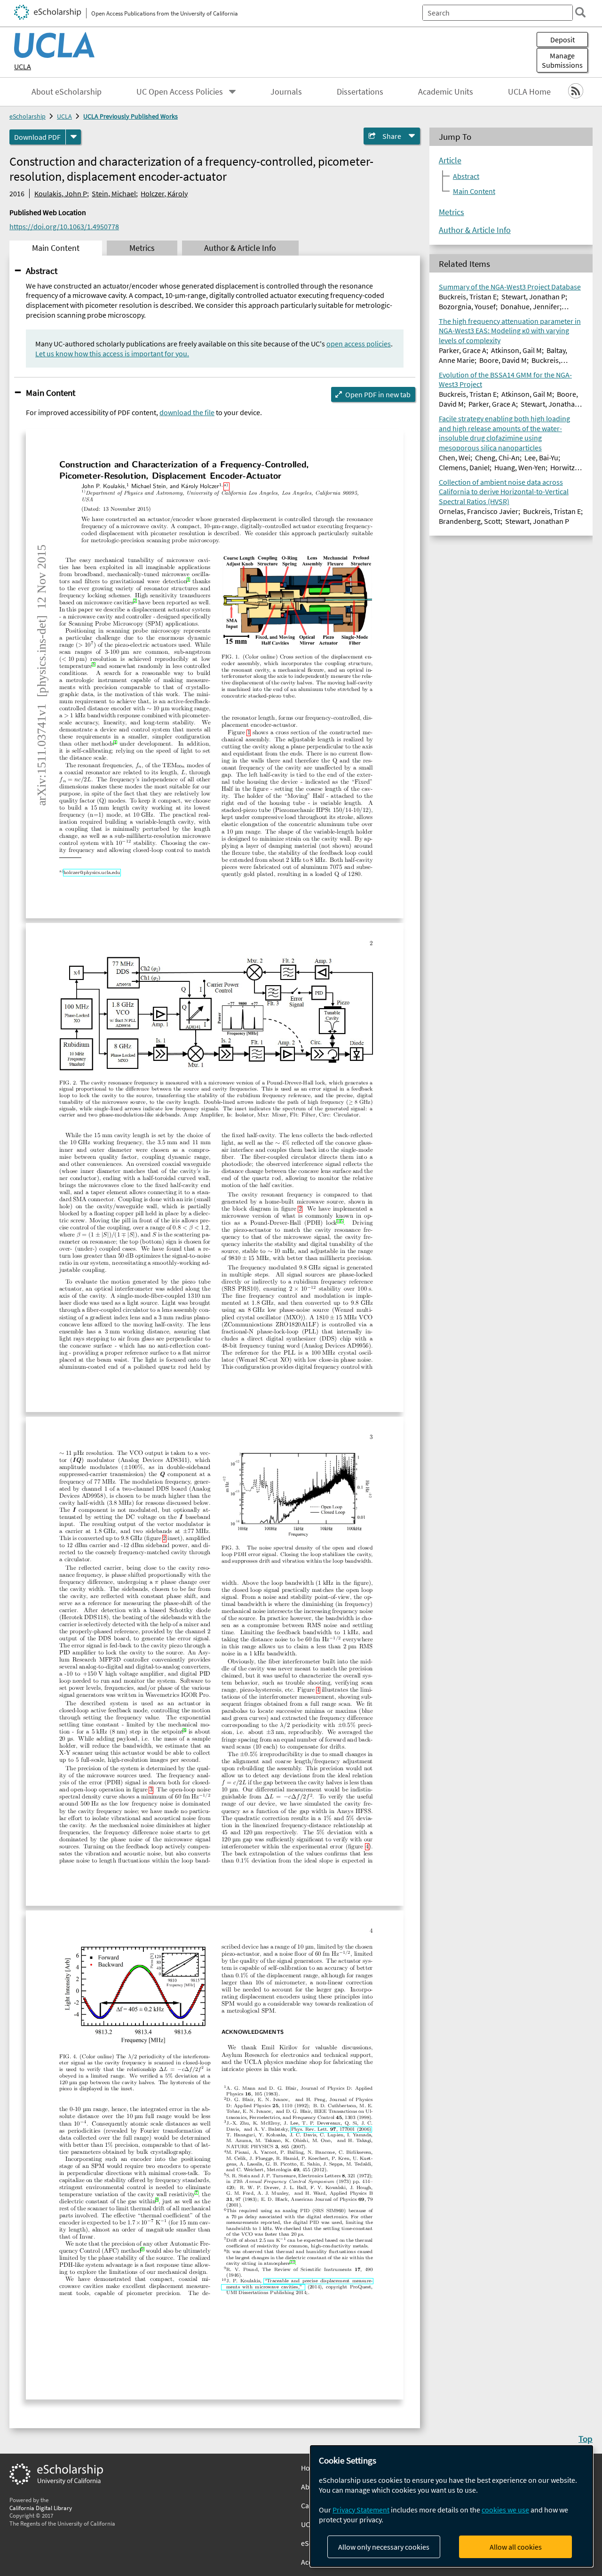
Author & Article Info (475, 230)
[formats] (73, 137)
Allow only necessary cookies (384, 2547)
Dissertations (360, 92)
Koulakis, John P (61, 193)
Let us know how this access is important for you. (112, 353)
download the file (187, 412)
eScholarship (28, 116)
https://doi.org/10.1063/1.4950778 (64, 226)
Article (450, 160)
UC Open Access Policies (180, 92)
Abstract (42, 271)
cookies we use (505, 2510)
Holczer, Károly (164, 193)
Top (586, 2439)
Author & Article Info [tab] (240, 248)
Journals (286, 92)
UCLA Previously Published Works (131, 116)
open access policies (359, 344)
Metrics (451, 212)
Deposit (562, 40)
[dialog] (451, 2506)
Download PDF (37, 137)
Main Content (51, 393)
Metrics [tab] (142, 248)
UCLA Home (529, 92)
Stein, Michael (114, 193)
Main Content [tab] (56, 248)
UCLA (23, 66)
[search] (580, 12)
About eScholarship (67, 92)
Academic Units (446, 92)
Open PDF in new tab (378, 394)
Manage (562, 60)
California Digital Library (41, 2508)
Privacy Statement (361, 2510)
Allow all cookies (516, 2547)
